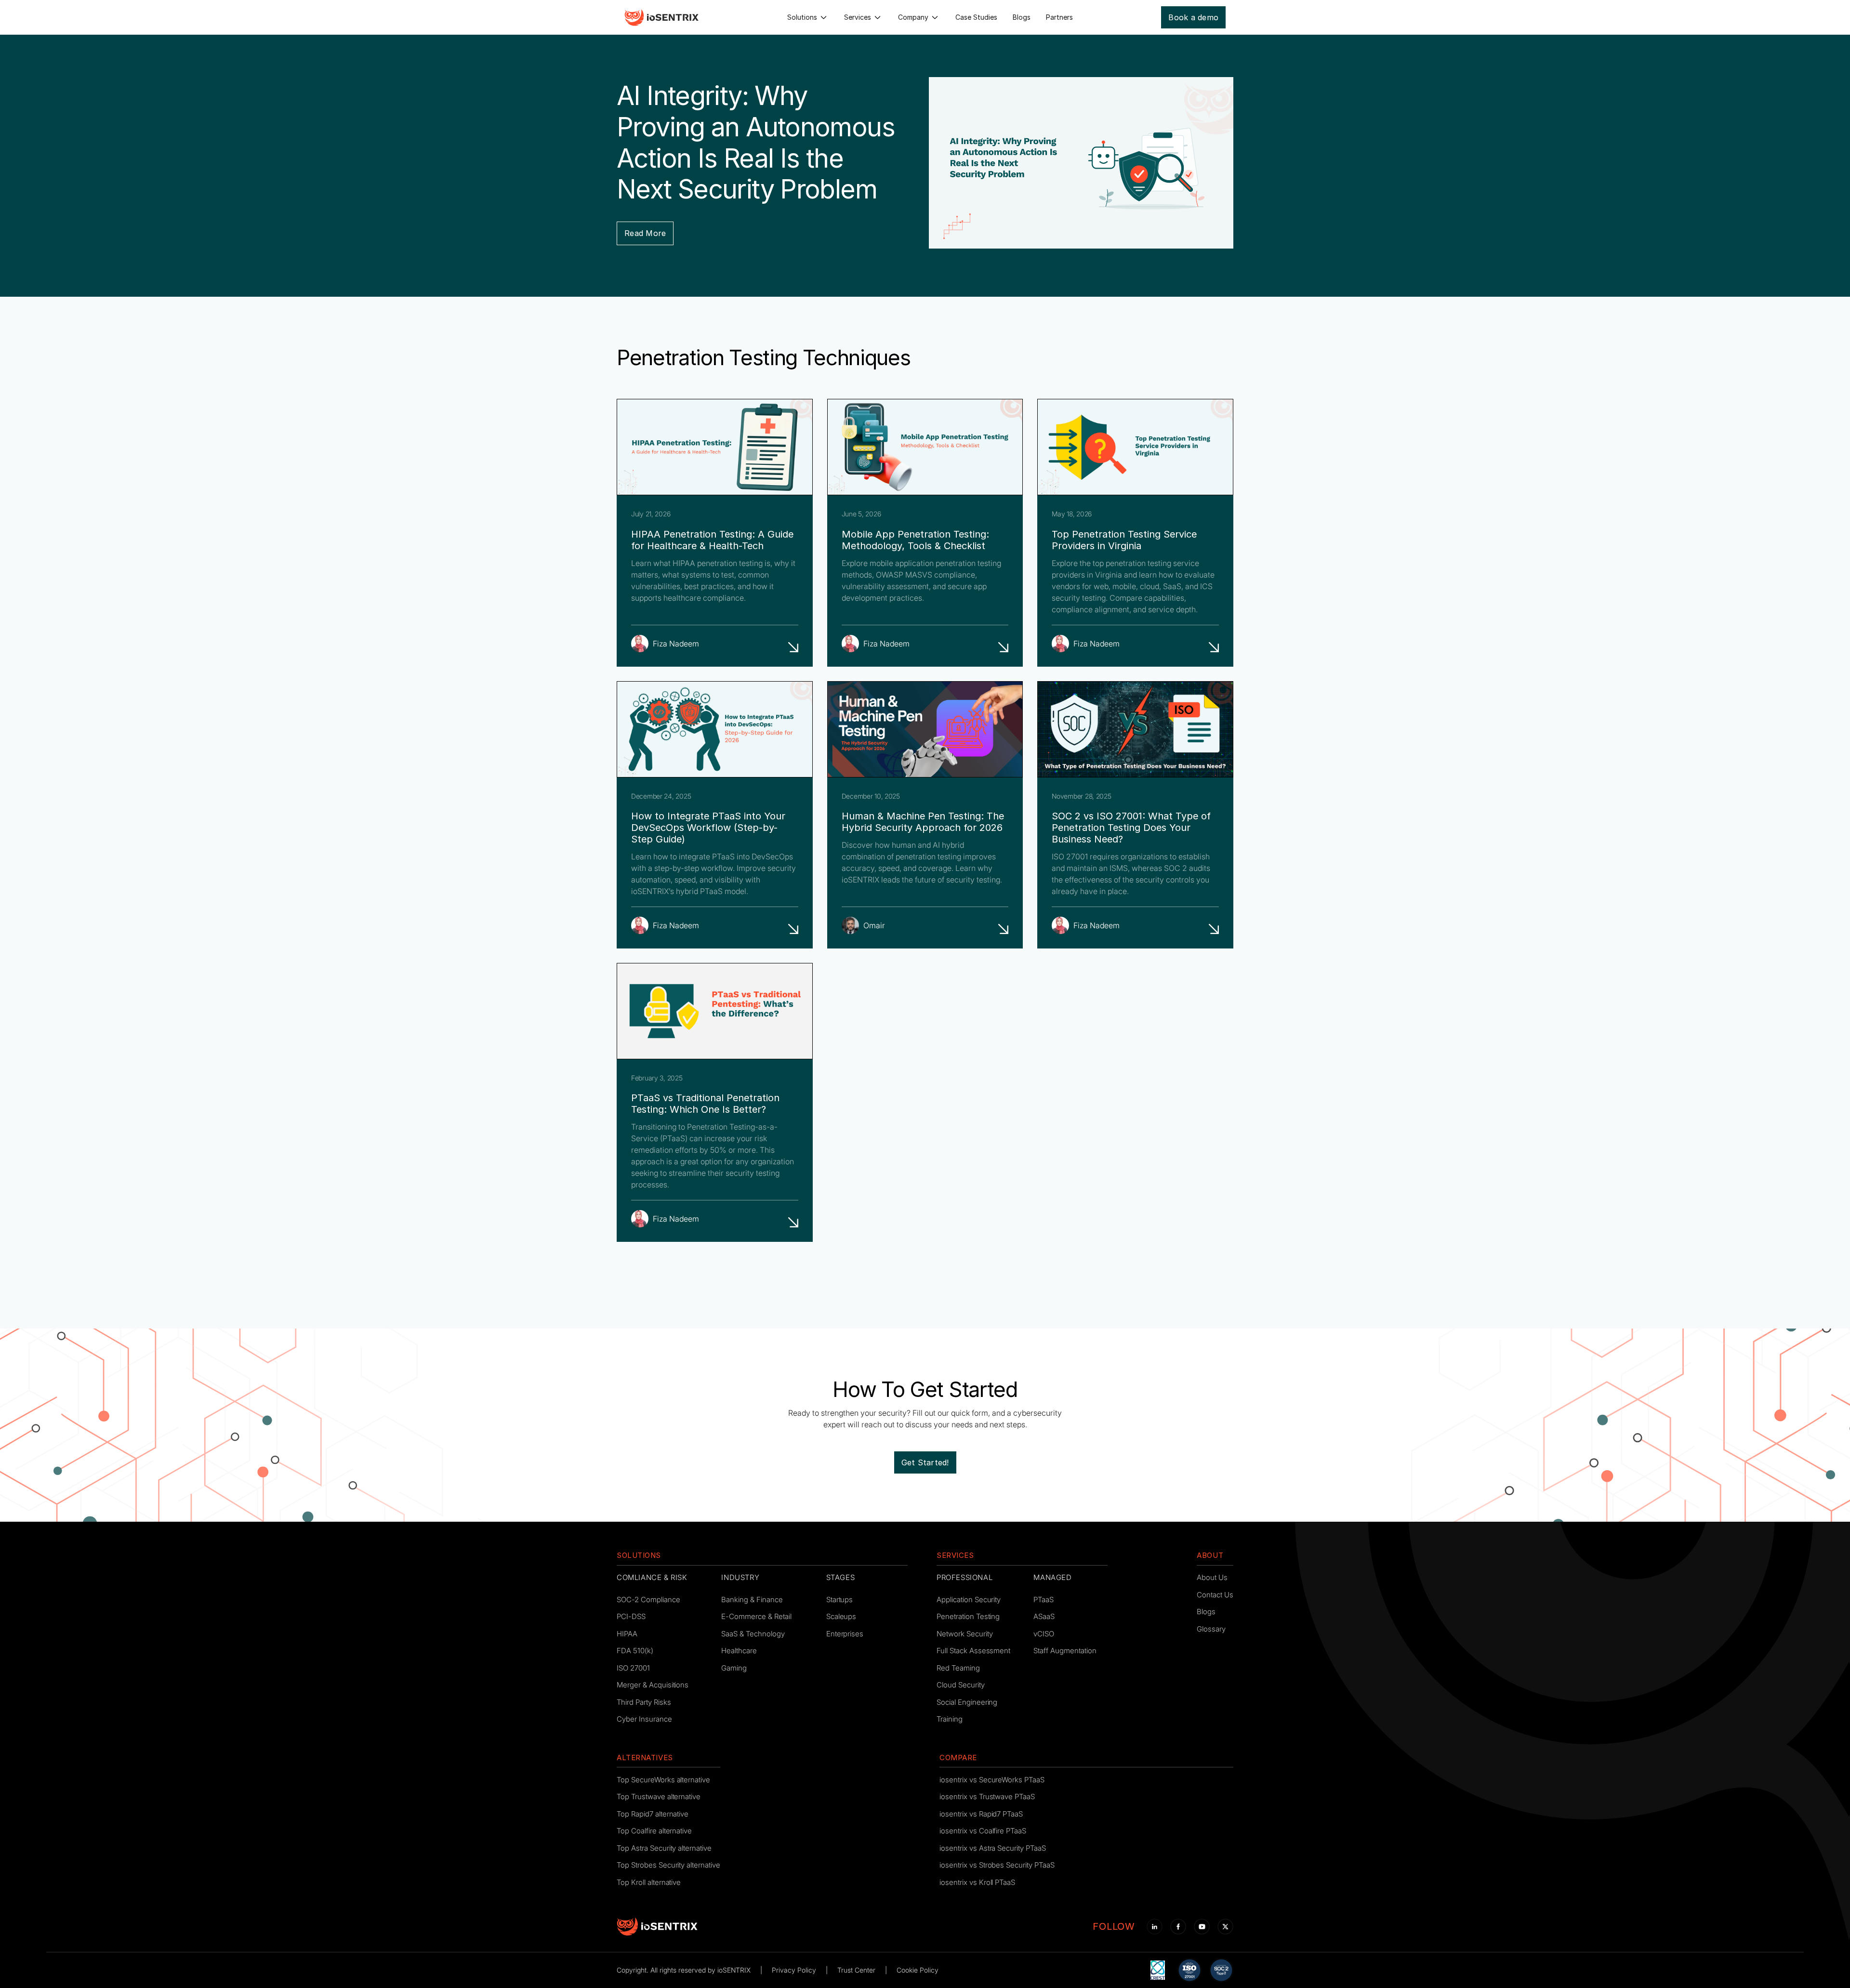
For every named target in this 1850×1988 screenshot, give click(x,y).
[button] (808, 17)
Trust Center (856, 1970)
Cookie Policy (918, 1970)
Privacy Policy (794, 1970)
